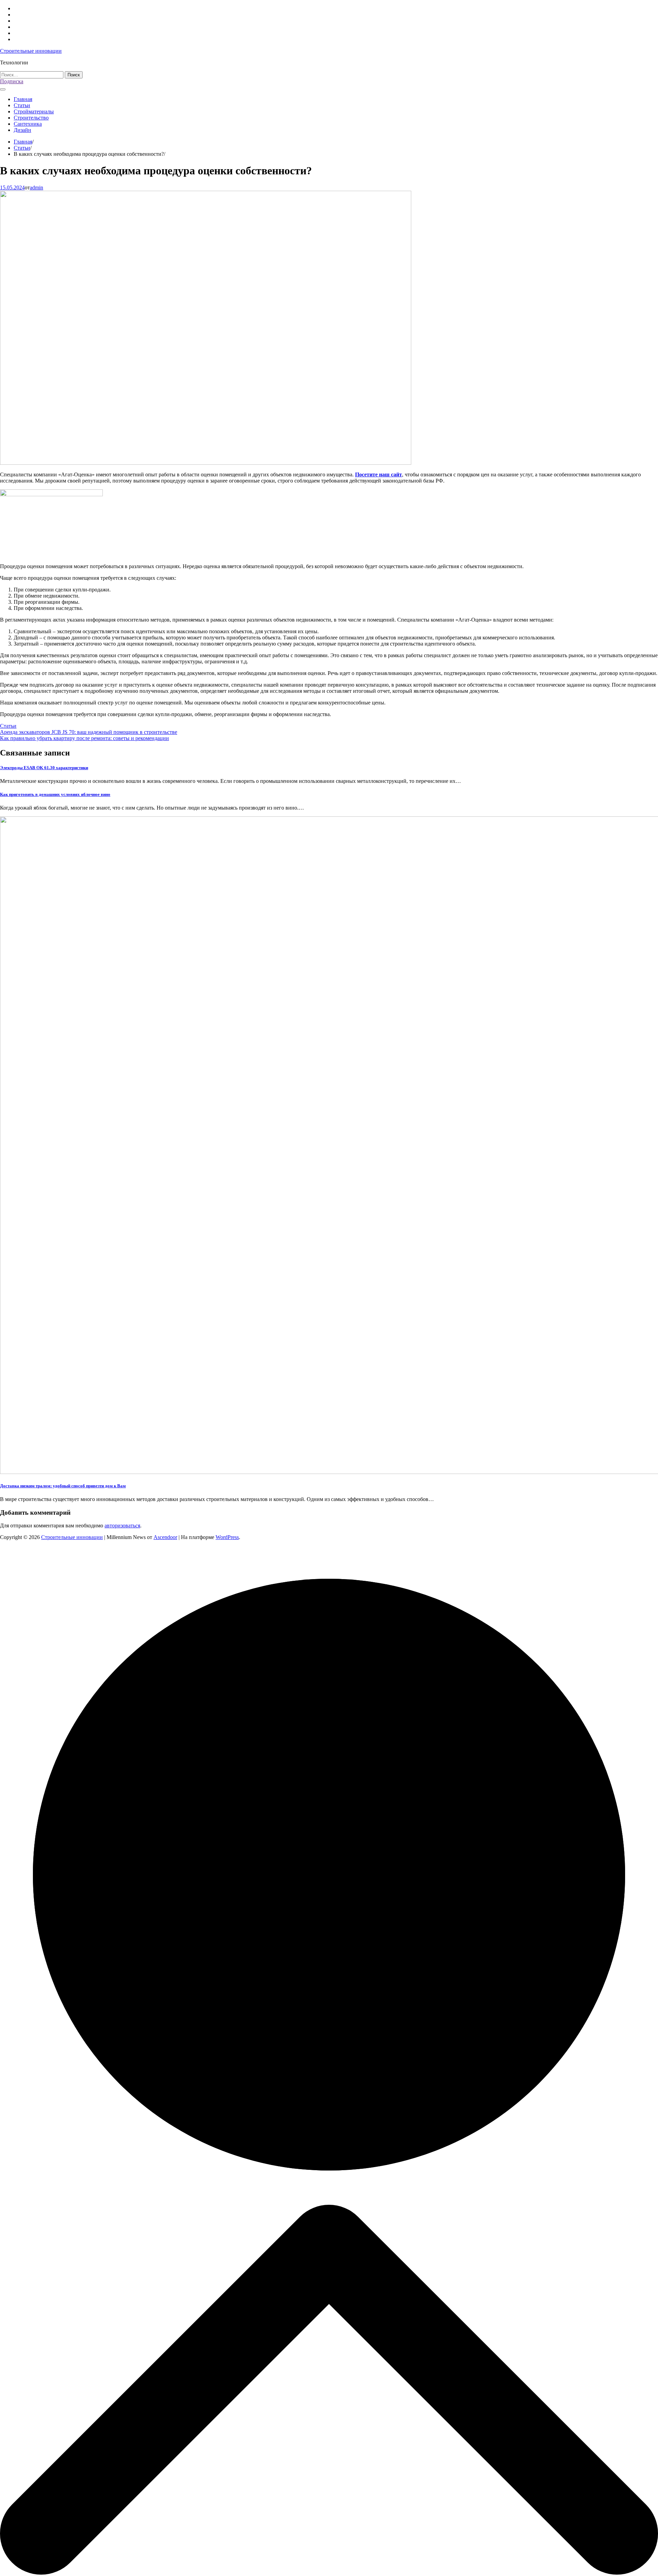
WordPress (227, 1537)
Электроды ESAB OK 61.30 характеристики (44, 768)
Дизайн (22, 130)
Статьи (22, 105)
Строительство (31, 118)
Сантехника (28, 124)
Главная (23, 99)
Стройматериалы (34, 111)
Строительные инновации (31, 51)
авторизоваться (122, 1525)
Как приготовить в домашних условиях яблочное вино (55, 794)
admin (36, 187)
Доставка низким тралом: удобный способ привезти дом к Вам (63, 1486)
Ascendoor (165, 1537)
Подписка (12, 81)
